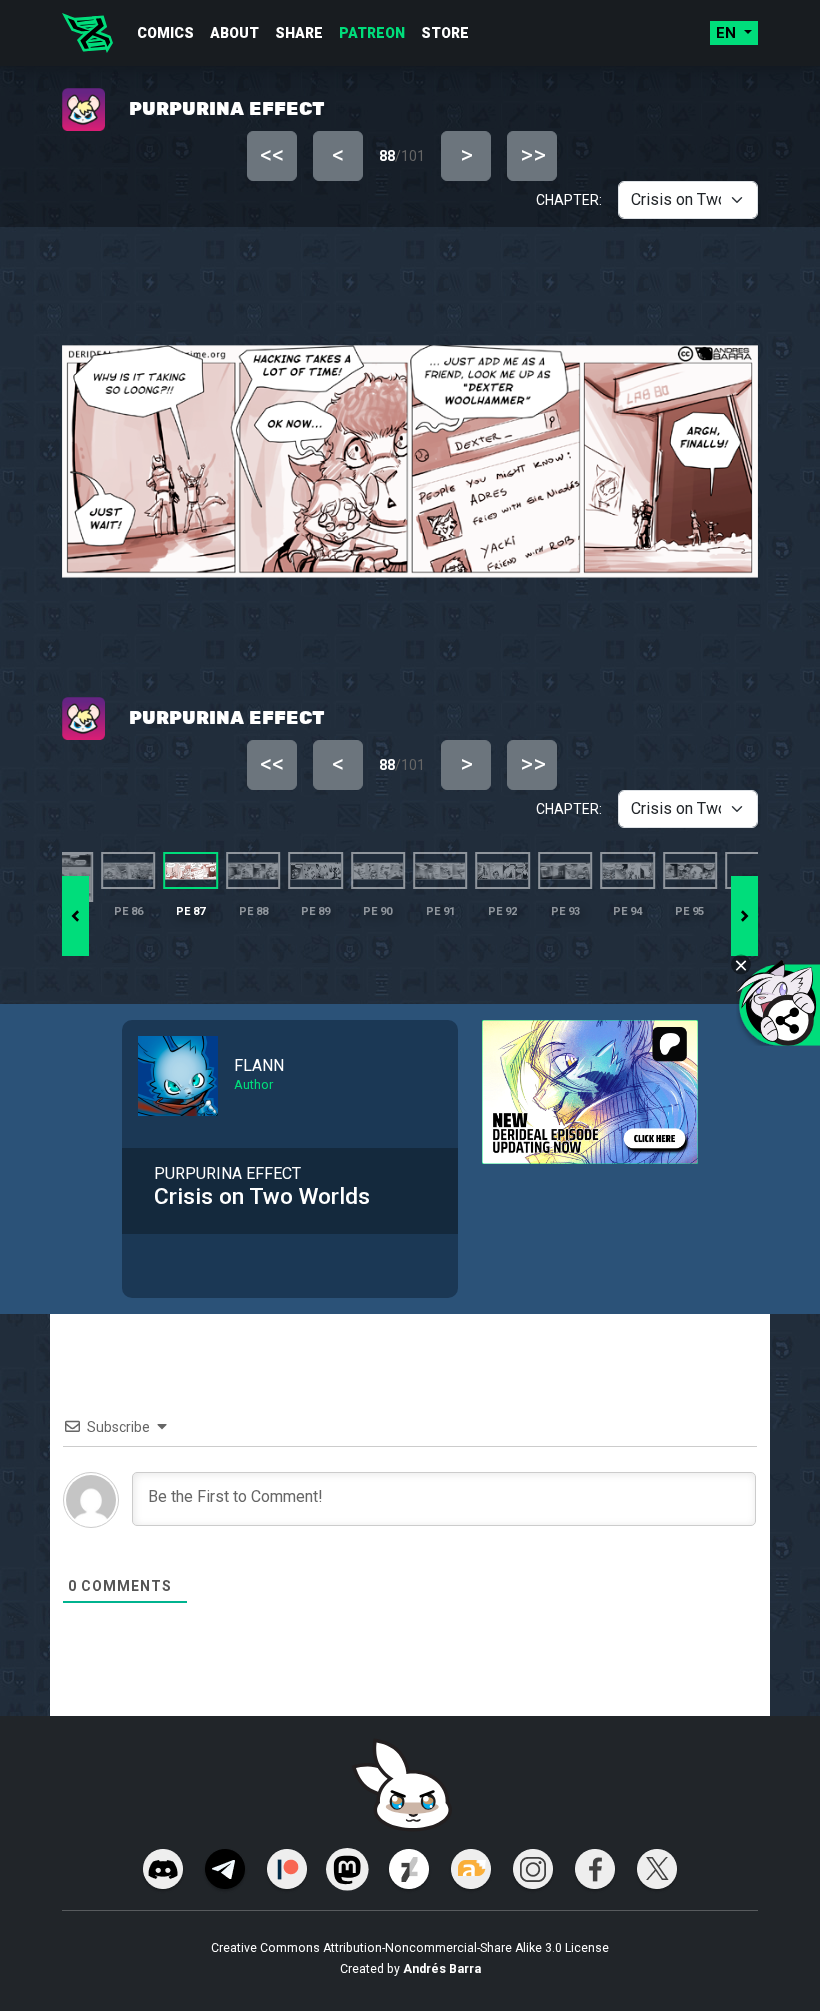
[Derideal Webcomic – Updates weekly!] (87, 33)
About (234, 33)
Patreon (372, 33)
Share (299, 33)
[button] (744, 916)
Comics (165, 33)
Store (445, 33)
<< (272, 155)
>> (533, 155)
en (728, 33)
